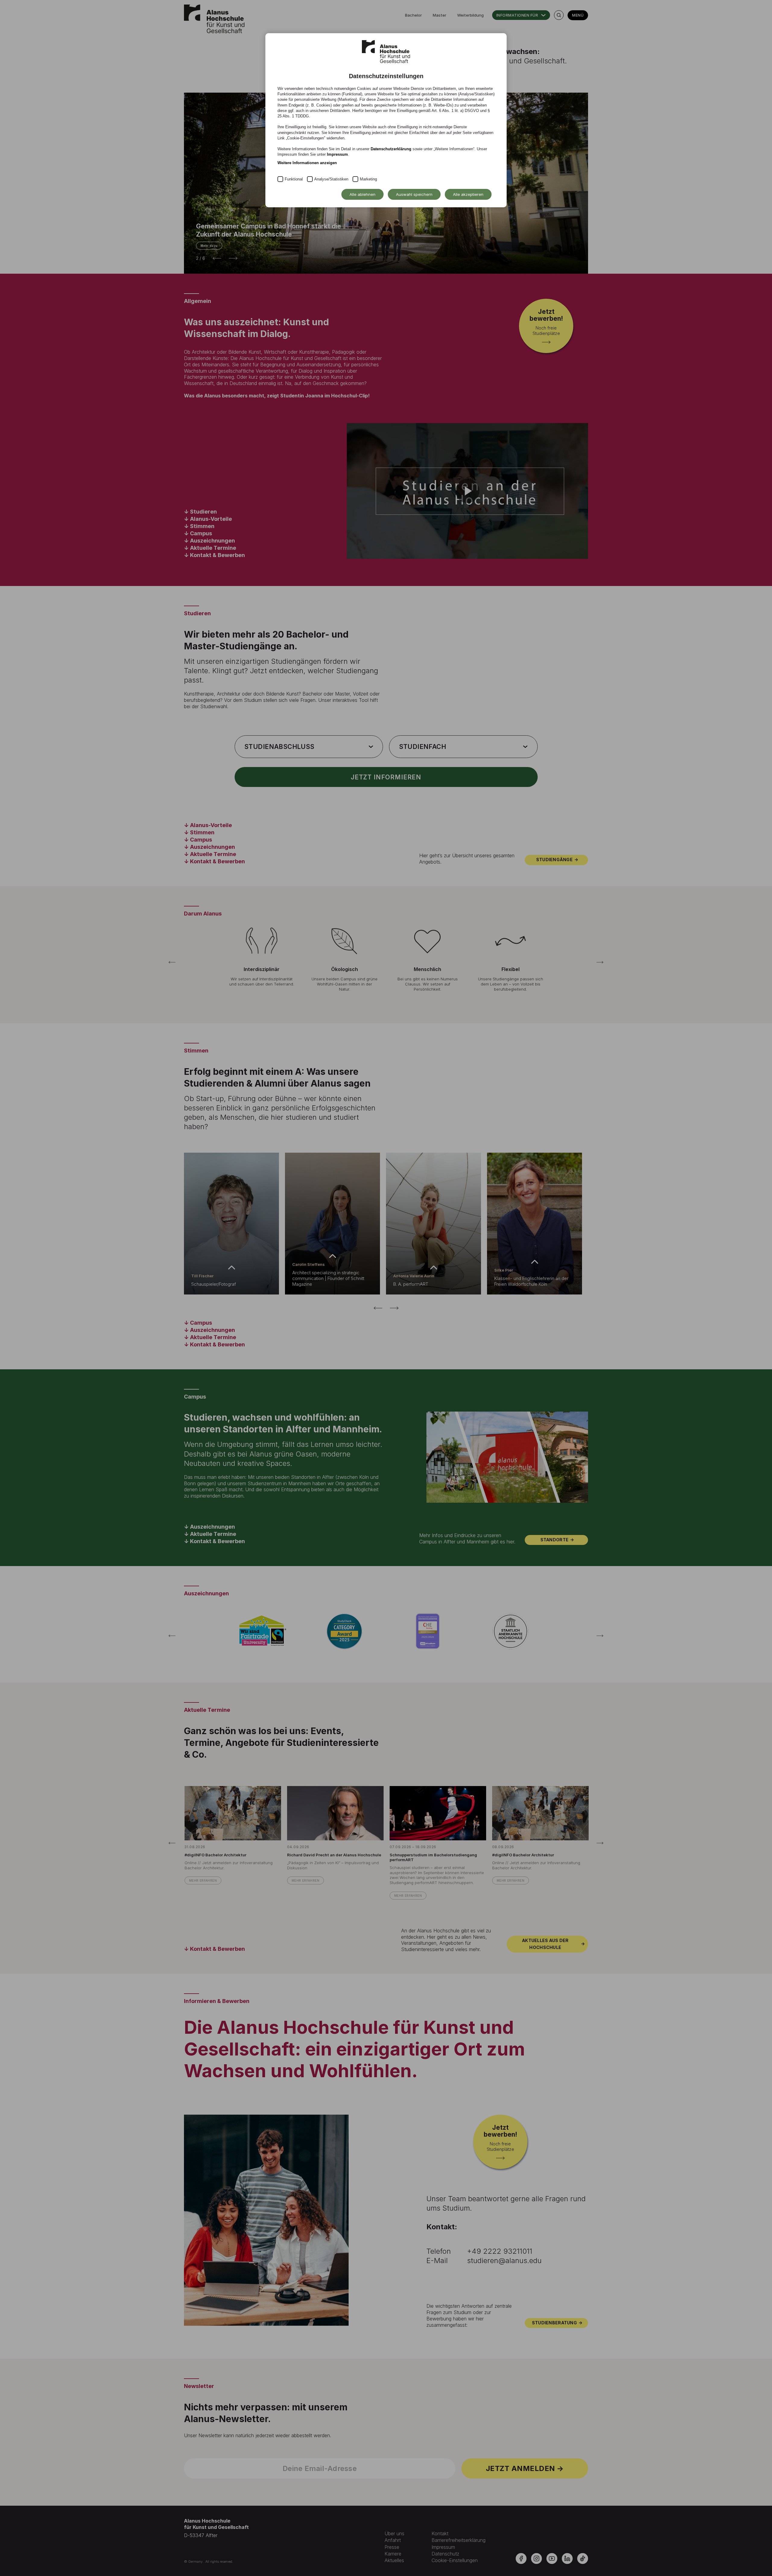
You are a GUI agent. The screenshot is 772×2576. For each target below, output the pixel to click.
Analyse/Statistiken (331, 179)
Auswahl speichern (414, 194)
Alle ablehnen (362, 194)
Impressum (337, 154)
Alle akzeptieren (468, 194)
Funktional (294, 179)
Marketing (368, 179)
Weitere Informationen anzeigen (307, 163)
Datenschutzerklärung (391, 149)
